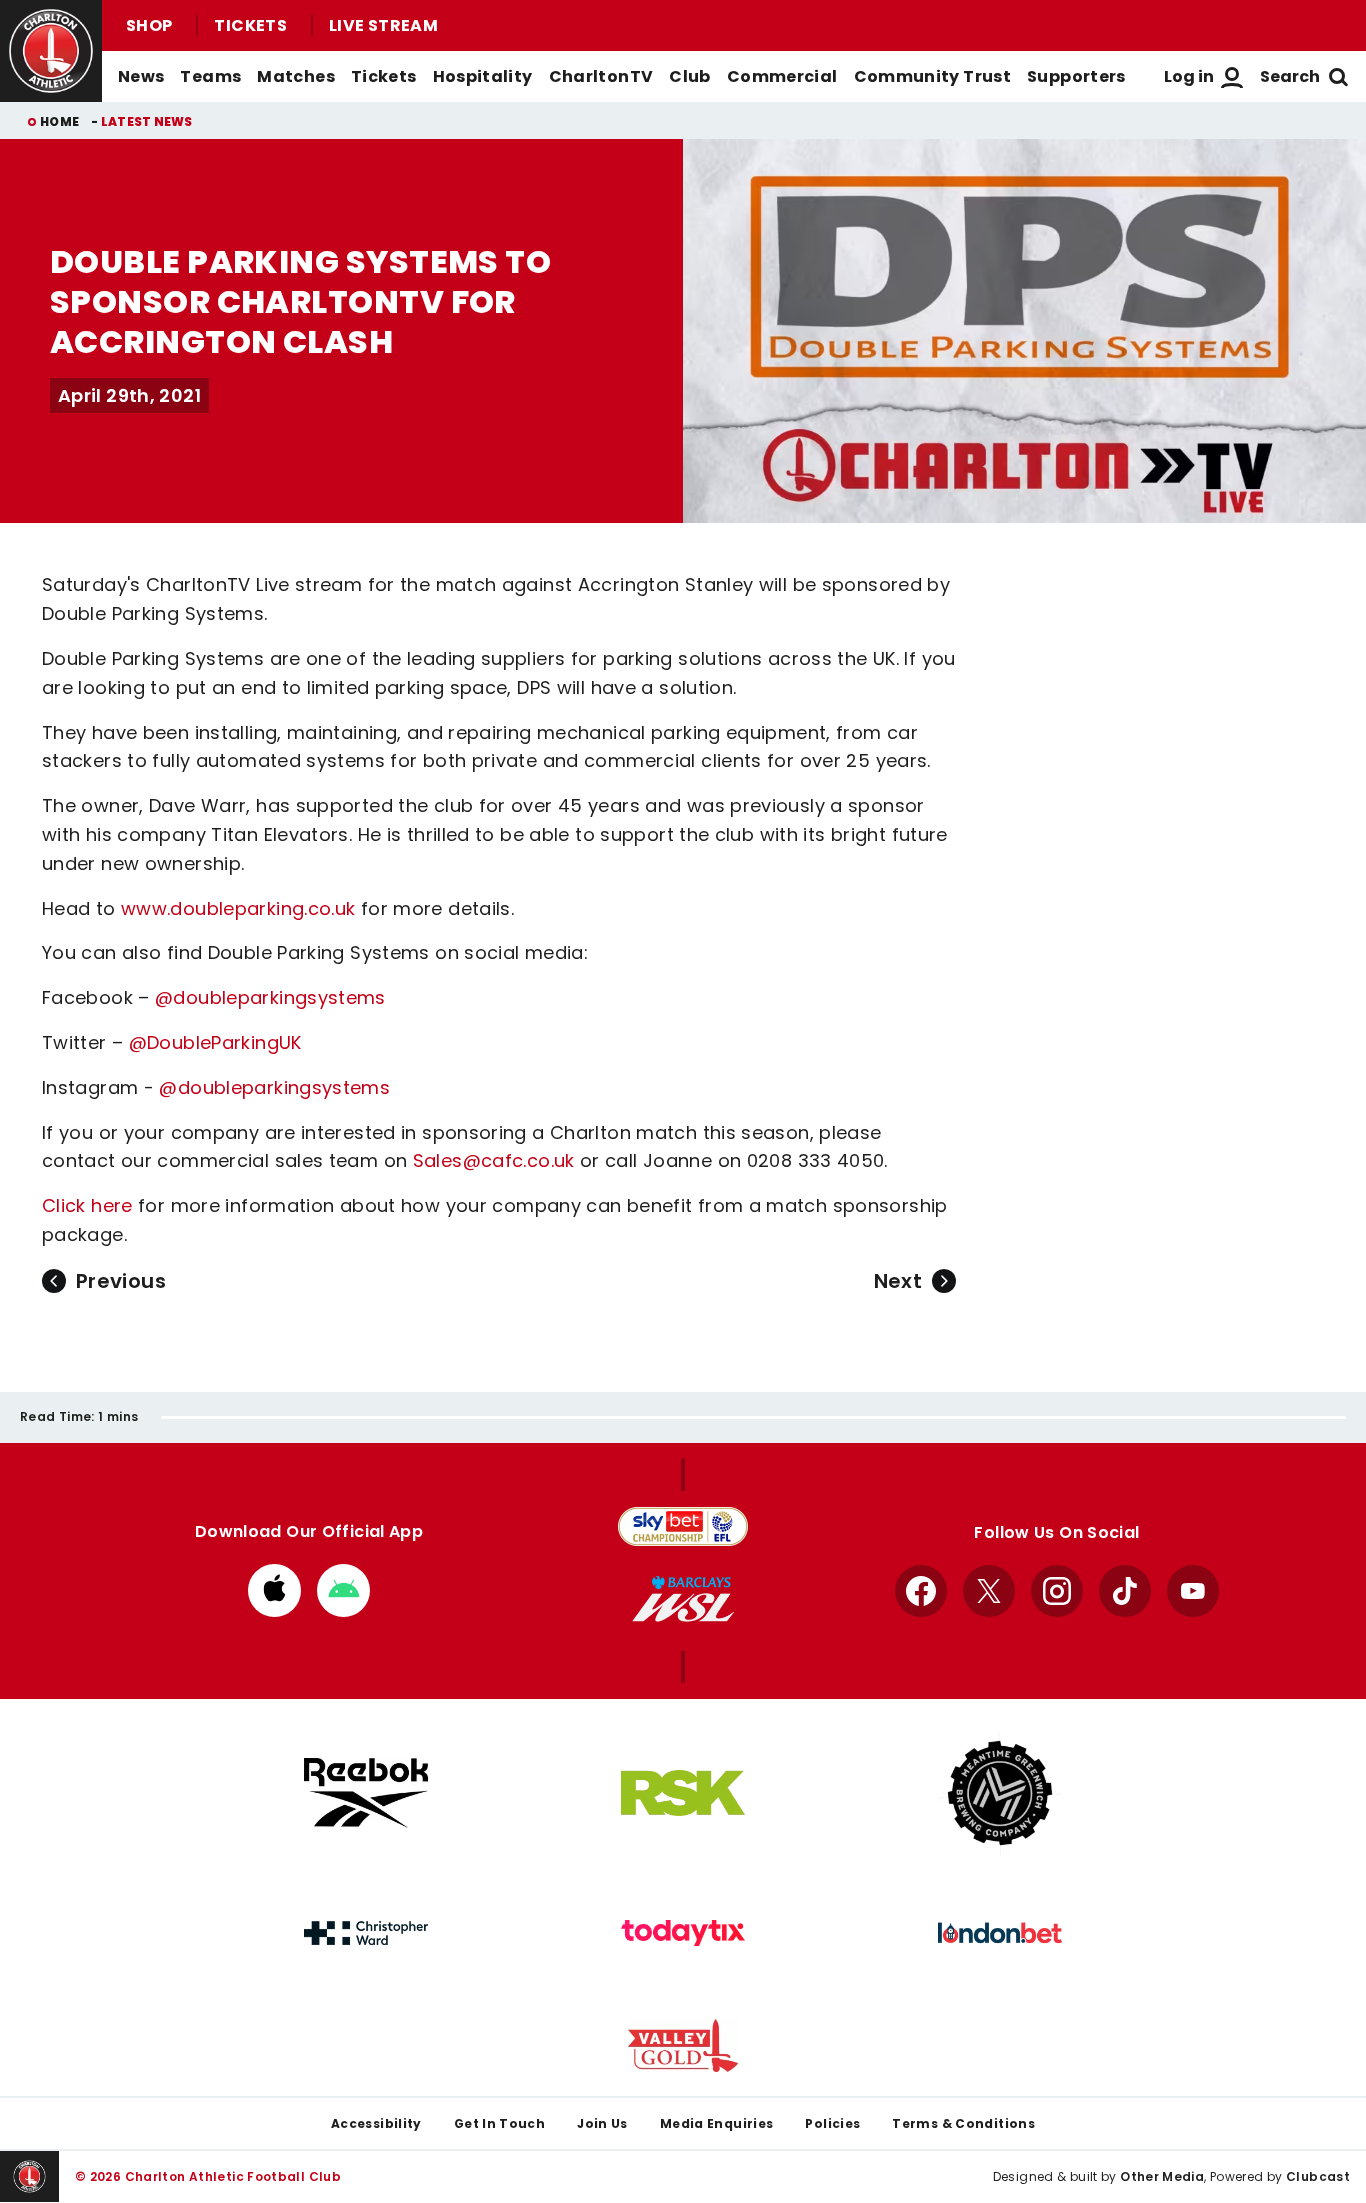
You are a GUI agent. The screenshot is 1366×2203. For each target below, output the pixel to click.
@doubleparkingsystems (270, 997)
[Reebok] (366, 1792)
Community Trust (933, 76)
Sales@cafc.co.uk (494, 1160)
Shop (149, 25)
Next (898, 1281)
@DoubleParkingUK (215, 1042)
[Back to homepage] (51, 51)
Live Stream (383, 25)
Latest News (147, 121)
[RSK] (683, 1793)
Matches (296, 76)
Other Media (1162, 2176)
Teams (210, 76)
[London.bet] (1000, 1933)
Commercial (782, 76)
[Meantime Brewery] (1000, 1793)
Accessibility (376, 2123)
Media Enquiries (717, 2123)
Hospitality (483, 76)
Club (689, 76)
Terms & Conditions (963, 2123)
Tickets (250, 25)
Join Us (602, 2123)
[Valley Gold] (683, 2045)
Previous (121, 1281)
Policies (832, 2123)
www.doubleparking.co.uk (241, 908)
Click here (87, 1205)
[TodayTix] (683, 1933)
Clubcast (1318, 2176)
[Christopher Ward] (366, 1933)
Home (59, 121)
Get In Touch (499, 2123)
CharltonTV (601, 76)
